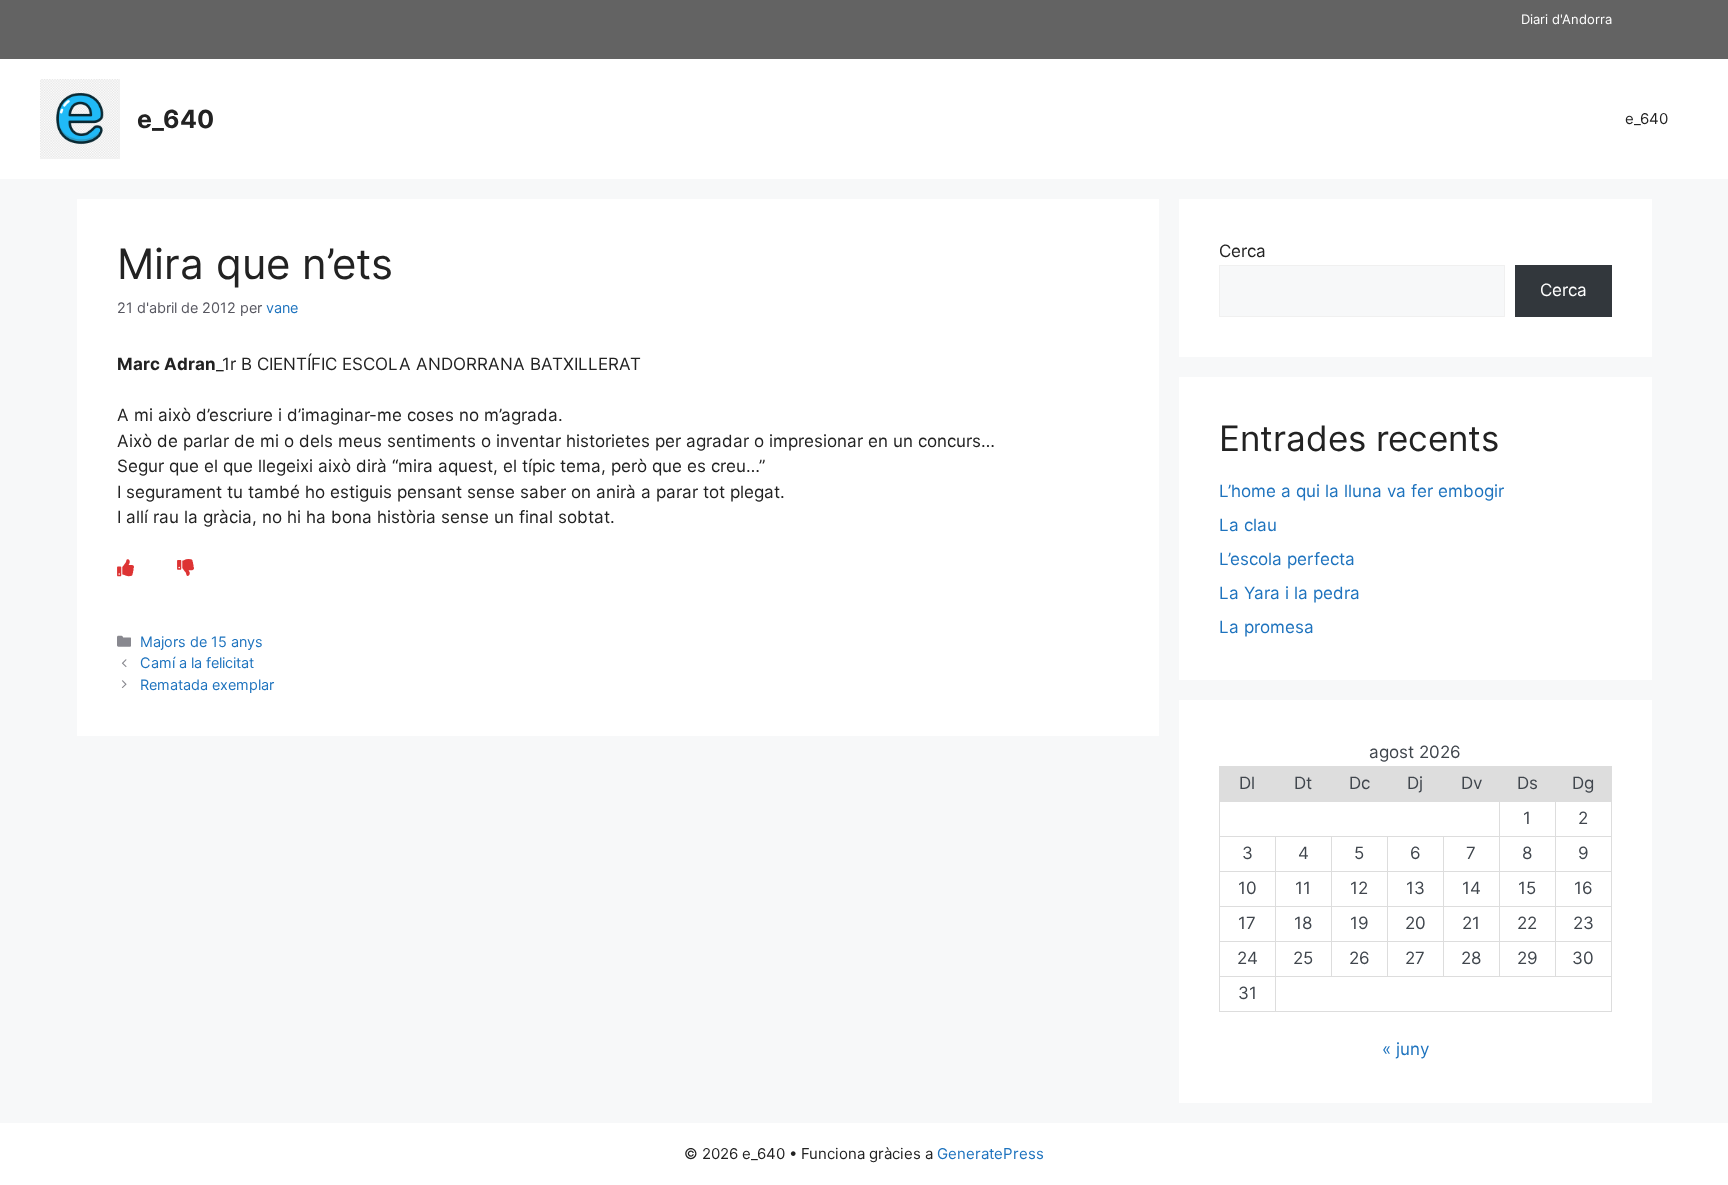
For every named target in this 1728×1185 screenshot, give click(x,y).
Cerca (1242, 251)
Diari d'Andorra (1566, 19)
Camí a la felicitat (197, 662)
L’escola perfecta (1287, 559)
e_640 (175, 119)
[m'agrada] (125, 568)
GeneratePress (990, 1153)
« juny (1405, 1049)
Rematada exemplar (207, 684)
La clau (1248, 525)
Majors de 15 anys (201, 641)
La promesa (1266, 627)
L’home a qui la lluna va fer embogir (1361, 491)
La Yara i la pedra (1289, 593)
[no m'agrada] (185, 568)
